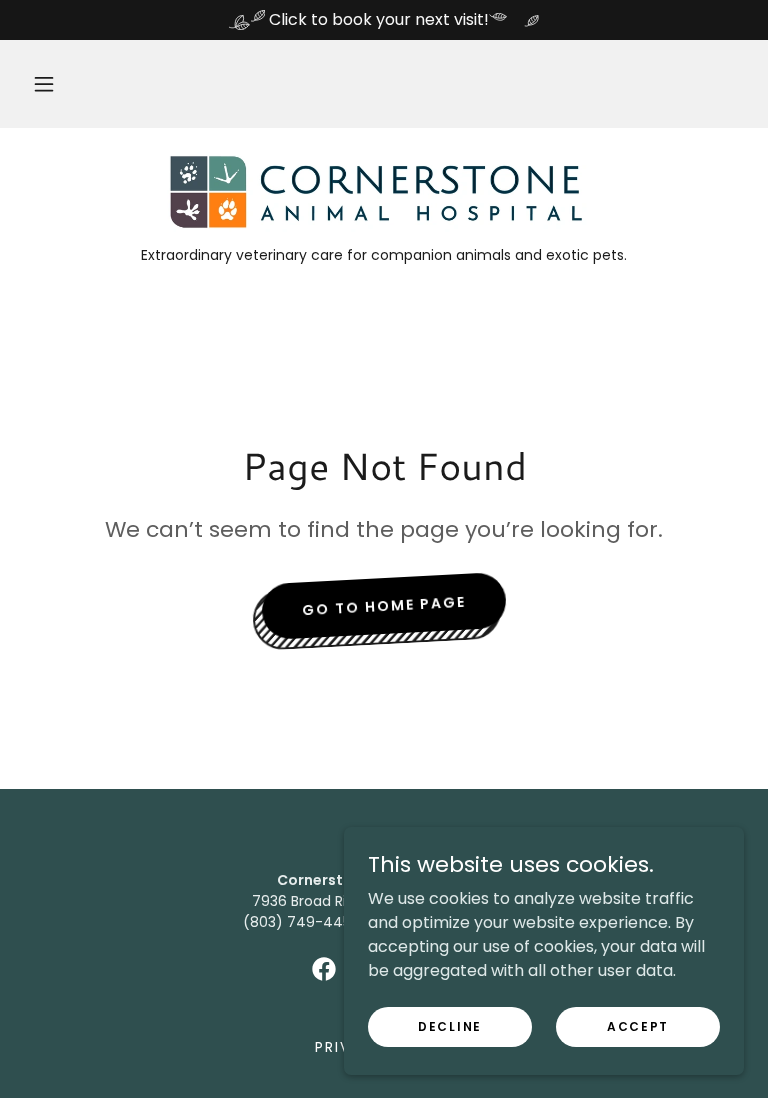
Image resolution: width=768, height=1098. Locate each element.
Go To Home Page (384, 605)
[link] (384, 192)
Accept (638, 1025)
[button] (44, 84)
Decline (450, 1025)
